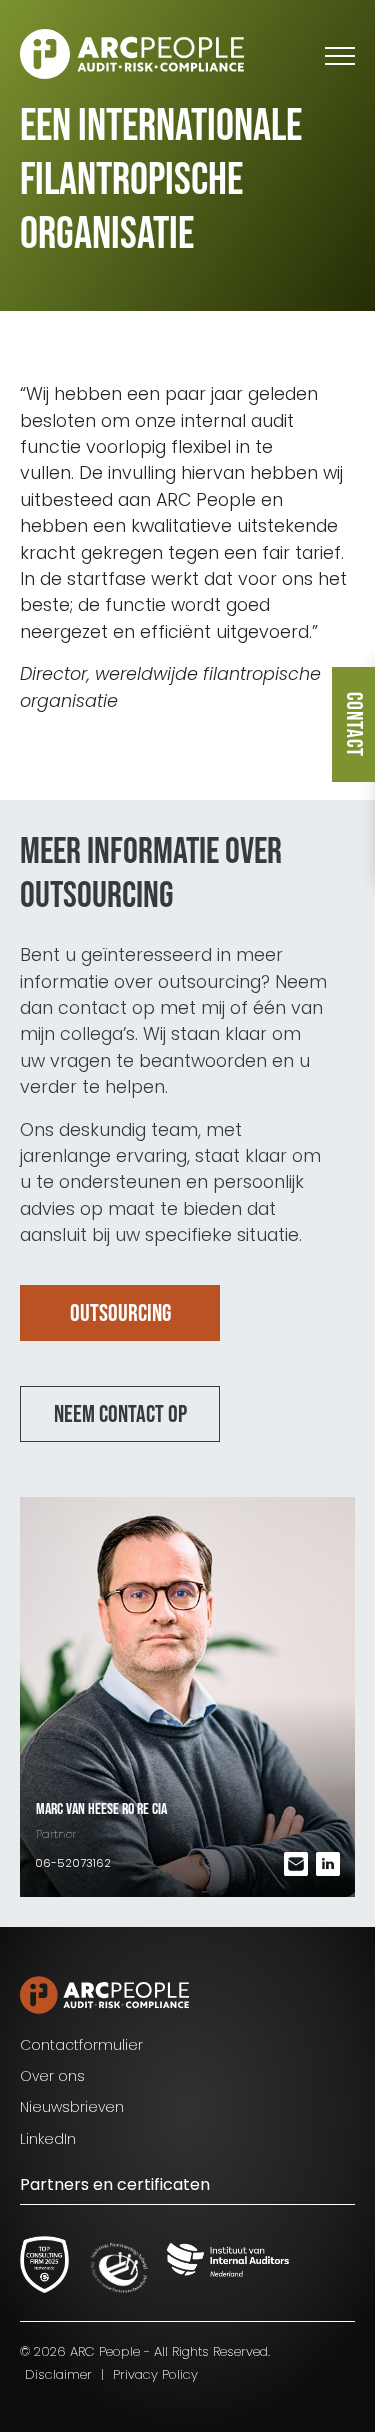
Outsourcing (120, 1313)
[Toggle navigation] (340, 54)
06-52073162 (73, 1863)
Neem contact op (120, 1414)
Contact (353, 724)
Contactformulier (81, 2045)
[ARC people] (132, 54)
